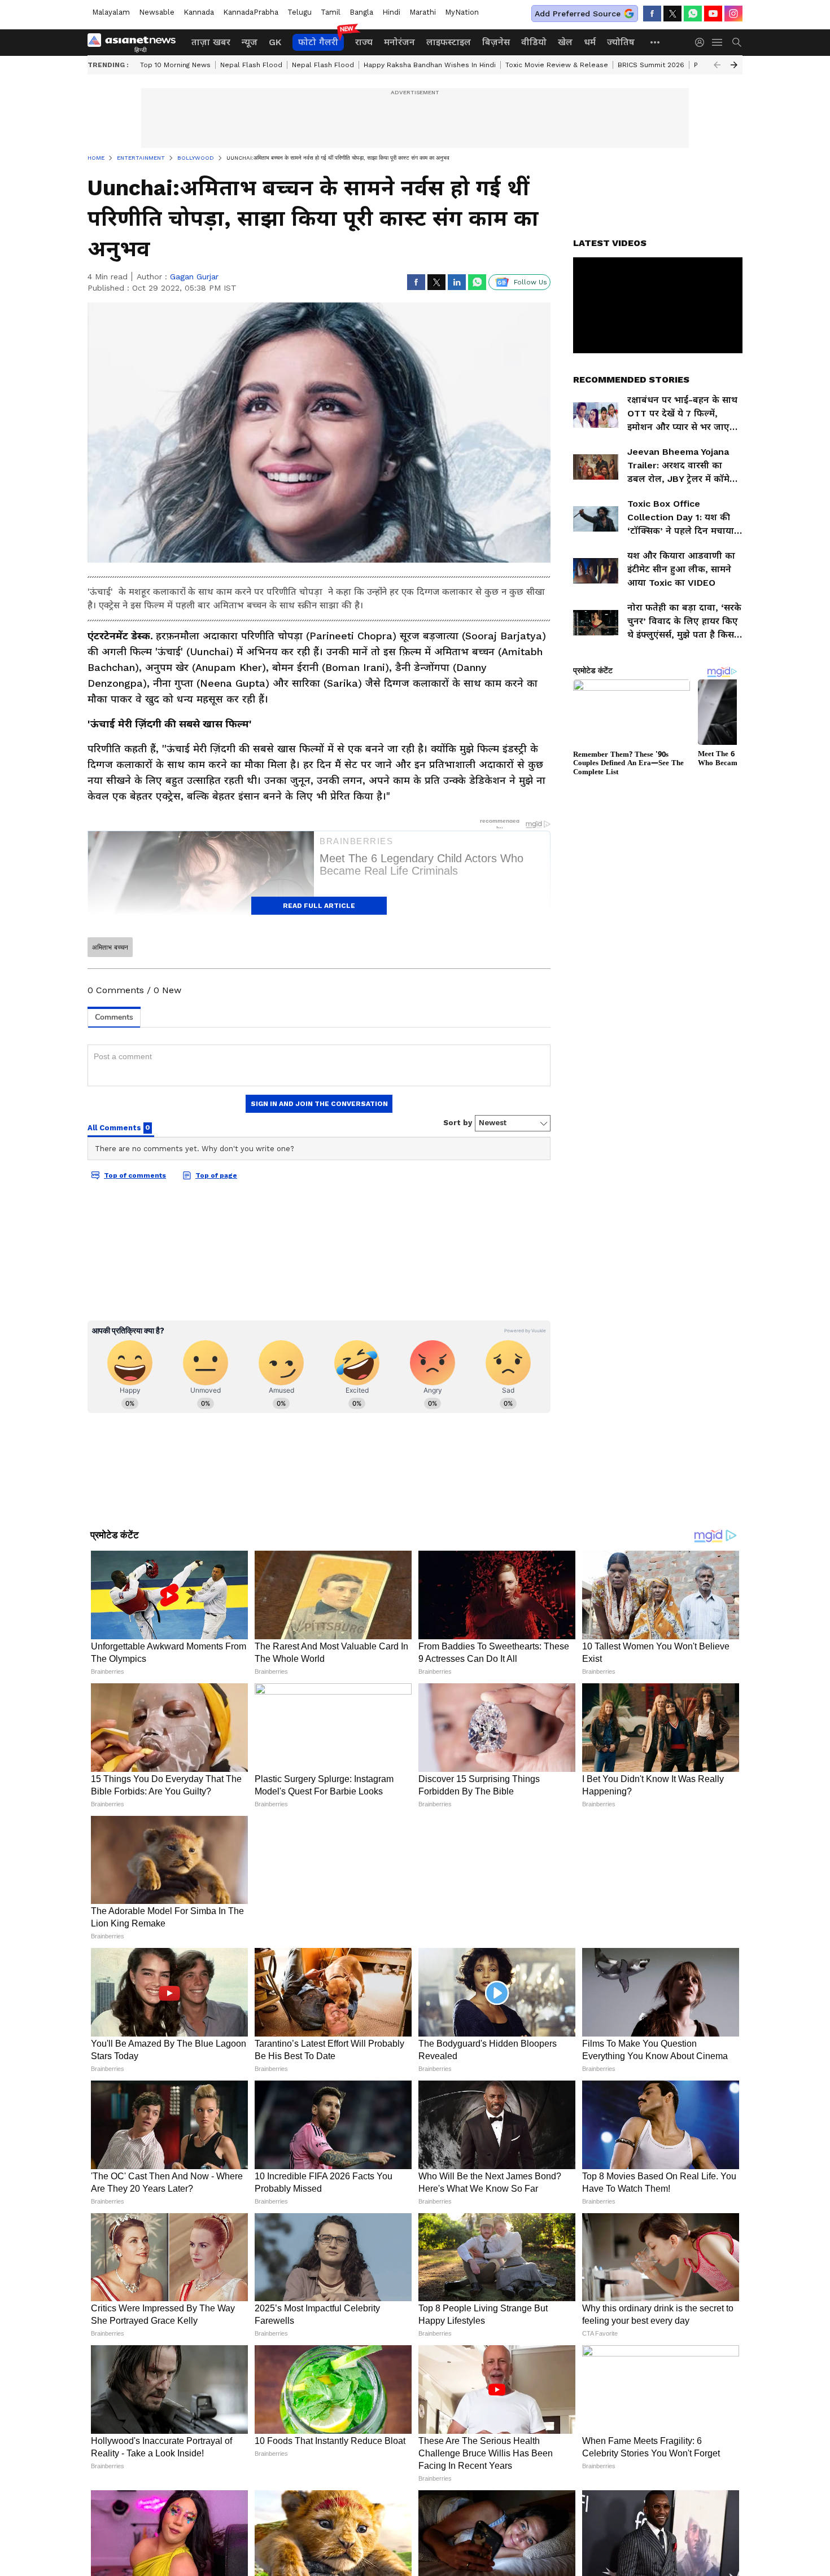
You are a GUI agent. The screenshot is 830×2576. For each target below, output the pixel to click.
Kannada (199, 12)
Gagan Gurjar (194, 277)
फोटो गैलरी (318, 42)
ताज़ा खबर (211, 42)
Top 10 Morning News (175, 65)
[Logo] (136, 42)
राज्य (364, 42)
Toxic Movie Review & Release (557, 65)
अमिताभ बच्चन (110, 947)
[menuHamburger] (718, 42)
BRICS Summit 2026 (651, 65)
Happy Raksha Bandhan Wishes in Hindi (430, 65)
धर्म (590, 42)
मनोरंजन (399, 42)
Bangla (361, 12)
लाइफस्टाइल (449, 42)
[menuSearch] (737, 42)
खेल (565, 42)
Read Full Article (319, 906)
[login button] (702, 42)
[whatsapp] (693, 14)
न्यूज (250, 42)
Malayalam (111, 12)
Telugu (300, 12)
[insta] (733, 14)
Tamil (331, 12)
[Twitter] (672, 14)
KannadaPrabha (251, 12)
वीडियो (534, 42)
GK (275, 42)
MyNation (462, 12)
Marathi (423, 12)
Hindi (391, 12)
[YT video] (713, 14)
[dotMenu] (656, 42)
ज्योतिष (621, 42)
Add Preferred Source (578, 14)
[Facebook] (652, 14)
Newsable (157, 12)
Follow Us (530, 282)
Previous (717, 65)
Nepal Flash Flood (251, 65)
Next (734, 65)
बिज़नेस (496, 42)
